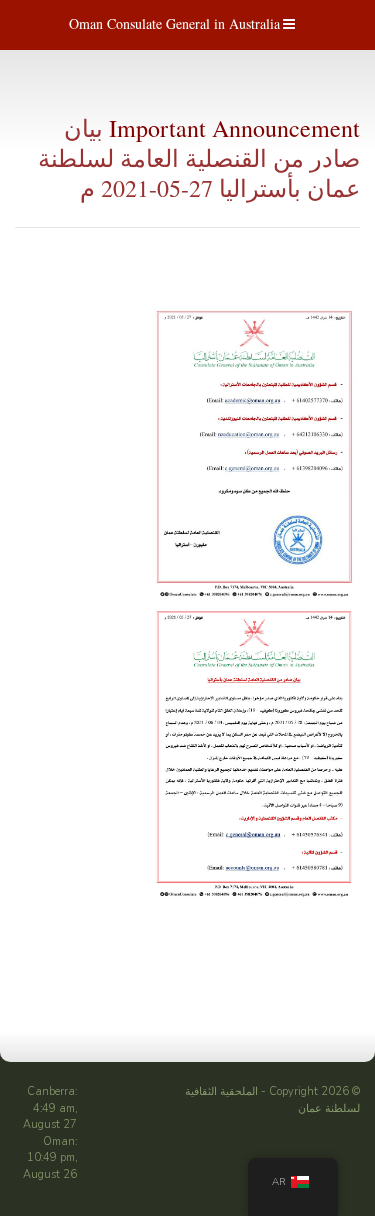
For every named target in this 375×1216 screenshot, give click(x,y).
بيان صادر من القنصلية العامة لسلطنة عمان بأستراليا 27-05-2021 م (199, 158)
